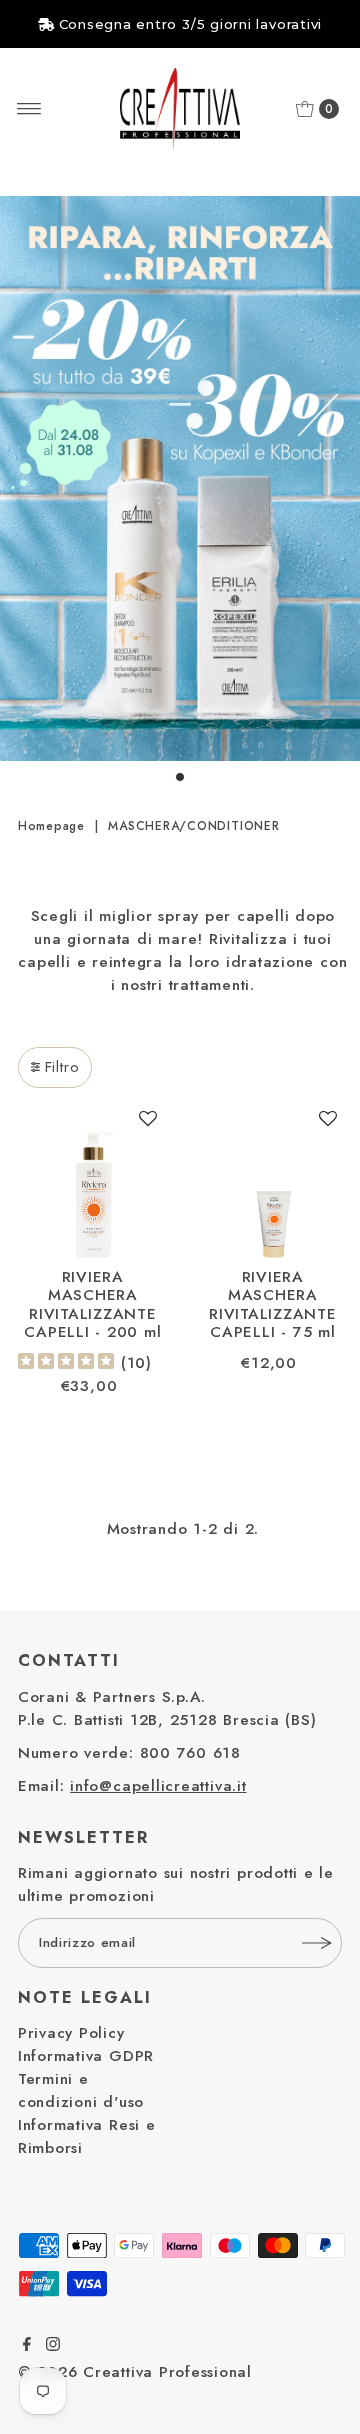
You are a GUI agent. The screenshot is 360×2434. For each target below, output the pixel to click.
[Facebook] (27, 2346)
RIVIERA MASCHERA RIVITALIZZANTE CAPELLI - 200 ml (92, 1304)
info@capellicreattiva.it (158, 1786)
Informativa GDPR (86, 2056)
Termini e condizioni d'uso (81, 2090)
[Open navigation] (29, 109)
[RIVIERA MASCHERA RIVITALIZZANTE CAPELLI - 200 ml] (93, 1183)
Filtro (62, 1067)
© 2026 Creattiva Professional (135, 2372)
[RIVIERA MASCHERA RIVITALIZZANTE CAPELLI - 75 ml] (273, 1183)
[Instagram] (53, 2346)
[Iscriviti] (317, 1943)
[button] (148, 1125)
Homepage (51, 826)
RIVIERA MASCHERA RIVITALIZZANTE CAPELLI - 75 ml (273, 1304)
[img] (66, 1363)
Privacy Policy (71, 2033)
